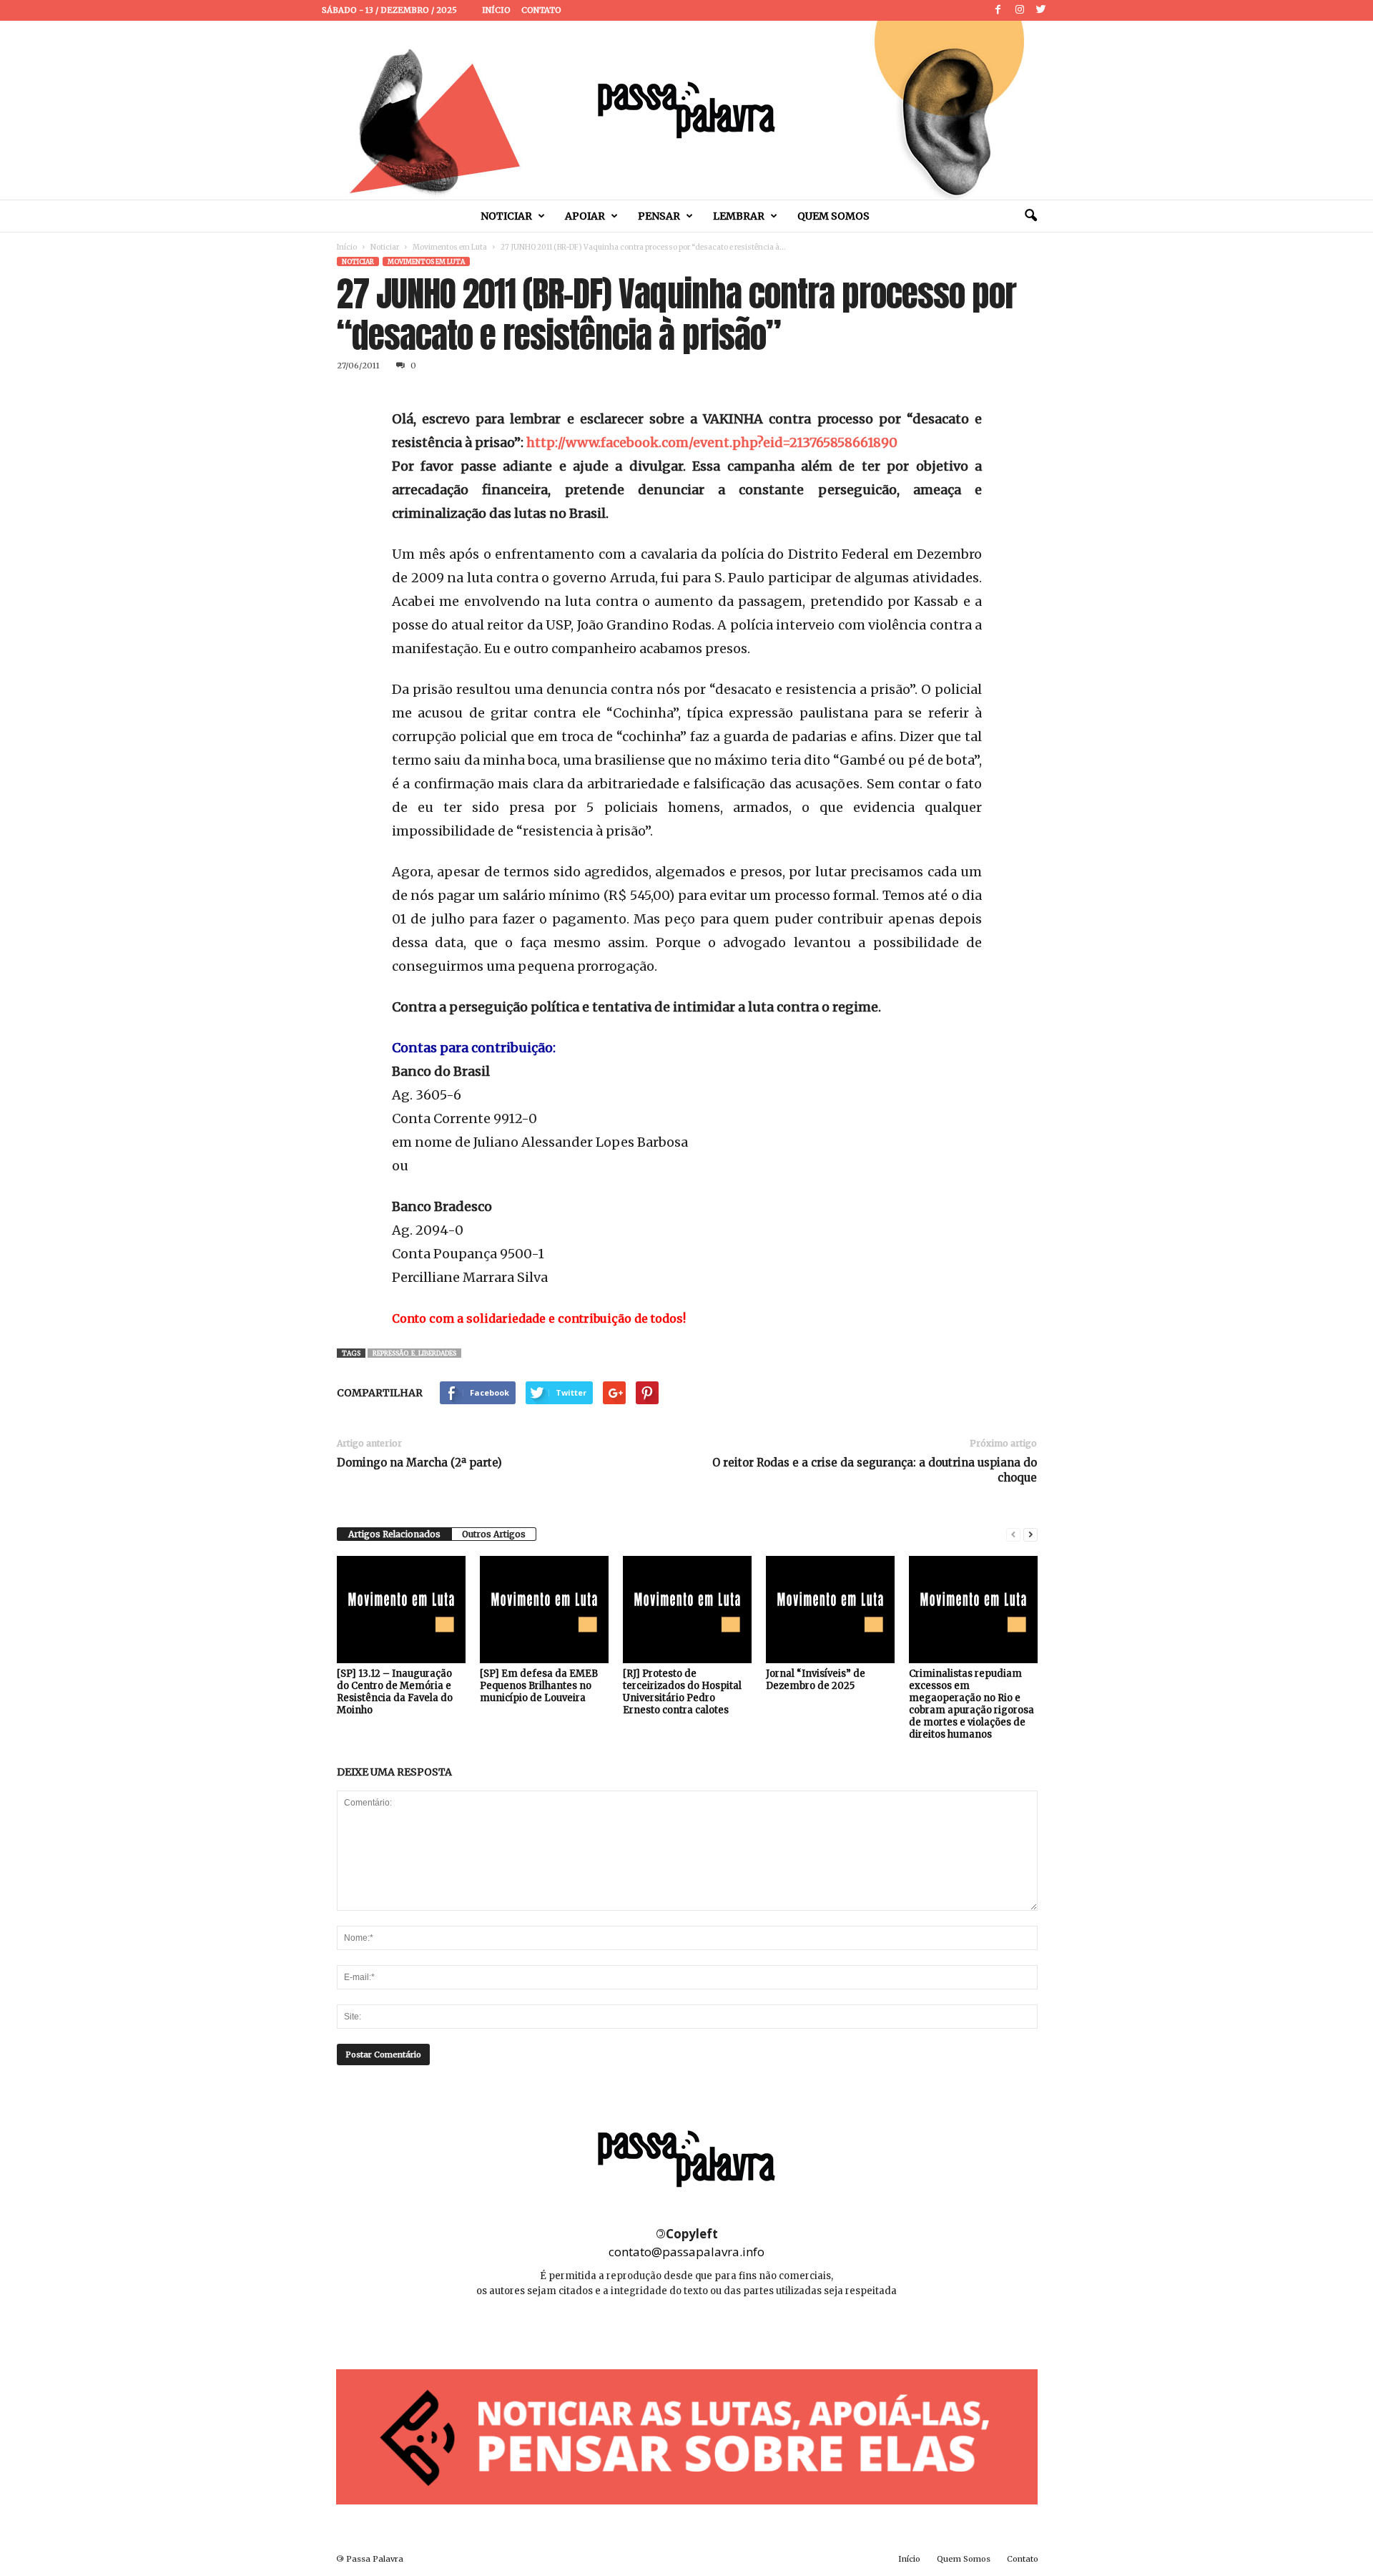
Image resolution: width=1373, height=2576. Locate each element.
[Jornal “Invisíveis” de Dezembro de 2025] (830, 1610)
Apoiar (585, 216)
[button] (1030, 216)
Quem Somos (833, 216)
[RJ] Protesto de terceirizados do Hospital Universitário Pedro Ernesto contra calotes (682, 1692)
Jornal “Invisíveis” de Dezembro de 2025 (816, 1680)
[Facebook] (998, 10)
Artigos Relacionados (394, 1534)
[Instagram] (1020, 10)
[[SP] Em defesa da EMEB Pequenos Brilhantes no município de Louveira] (544, 1610)
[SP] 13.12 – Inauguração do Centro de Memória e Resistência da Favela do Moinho (395, 1692)
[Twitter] (1041, 10)
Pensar (659, 216)
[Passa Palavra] (686, 110)
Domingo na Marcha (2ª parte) (419, 1463)
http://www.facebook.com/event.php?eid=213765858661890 (712, 442)
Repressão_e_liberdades (414, 1353)
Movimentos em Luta (450, 247)
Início (496, 10)
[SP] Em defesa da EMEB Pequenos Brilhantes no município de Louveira (539, 1686)
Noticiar (506, 216)
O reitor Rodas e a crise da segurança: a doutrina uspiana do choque (875, 1470)
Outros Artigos (494, 1534)
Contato (541, 10)
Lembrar (739, 216)
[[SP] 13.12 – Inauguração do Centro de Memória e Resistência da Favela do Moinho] (401, 1610)
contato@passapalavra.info (686, 2252)
